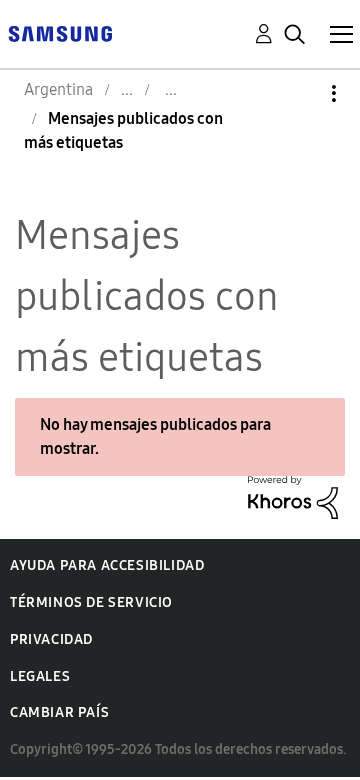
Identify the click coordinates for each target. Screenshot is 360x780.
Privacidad (51, 639)
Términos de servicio (91, 602)
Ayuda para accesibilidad (107, 565)
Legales (40, 676)
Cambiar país (59, 712)
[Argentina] (60, 32)
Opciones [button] (300, 93)
